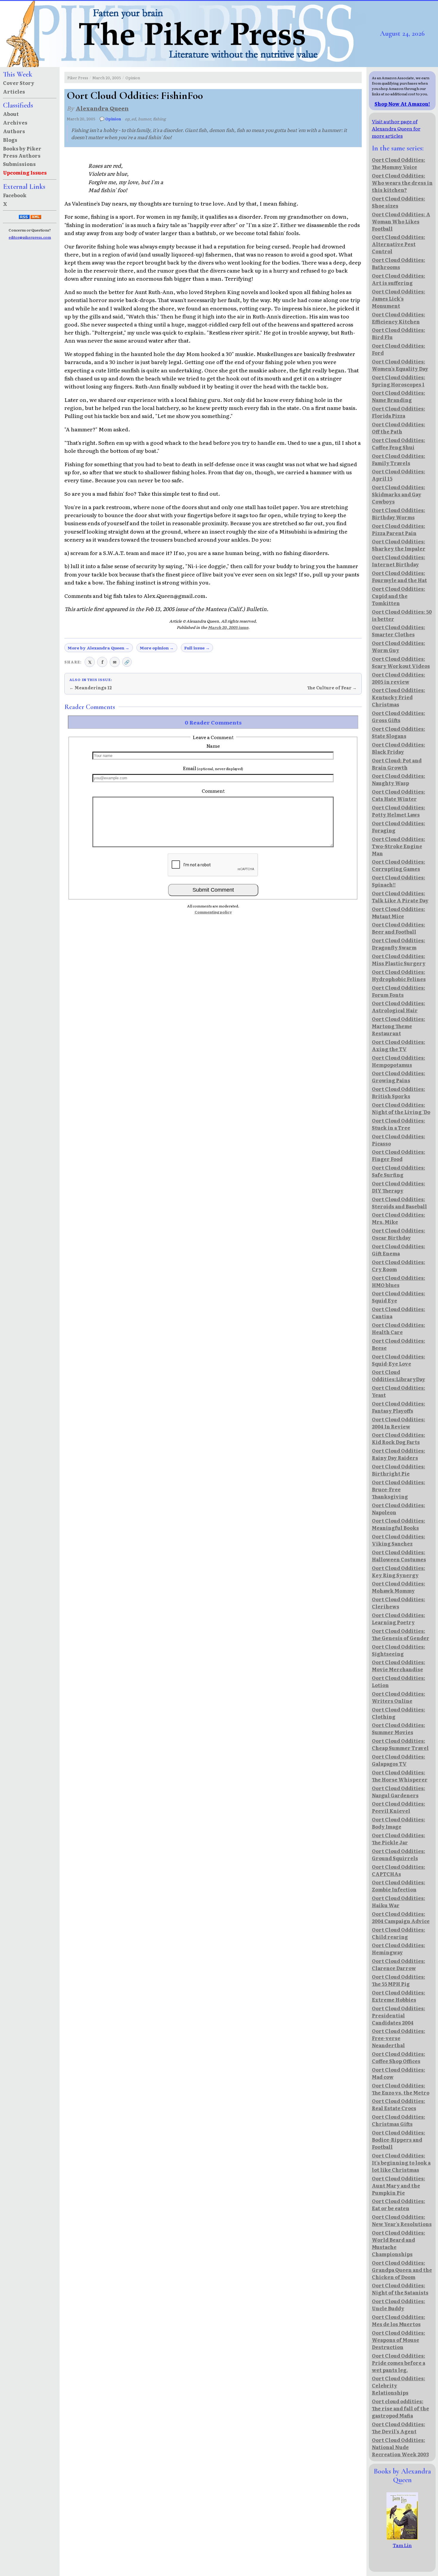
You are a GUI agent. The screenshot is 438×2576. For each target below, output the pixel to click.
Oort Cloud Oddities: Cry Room (399, 1266)
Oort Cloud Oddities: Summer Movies (399, 1728)
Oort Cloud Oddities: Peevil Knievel (399, 1807)
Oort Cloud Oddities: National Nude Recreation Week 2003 (400, 2447)
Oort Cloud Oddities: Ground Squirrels (399, 1854)
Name (213, 746)
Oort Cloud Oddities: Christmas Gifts (399, 2120)
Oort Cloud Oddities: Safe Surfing (399, 1171)
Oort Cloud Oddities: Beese (399, 1344)
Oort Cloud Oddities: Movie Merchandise (399, 1666)
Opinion (133, 78)
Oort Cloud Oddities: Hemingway (399, 1949)
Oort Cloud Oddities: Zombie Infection (399, 1886)
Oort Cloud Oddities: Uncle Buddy (399, 2305)
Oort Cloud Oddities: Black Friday (399, 748)
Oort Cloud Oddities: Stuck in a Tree (399, 1124)
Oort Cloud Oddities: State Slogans (399, 732)
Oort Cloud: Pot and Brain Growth (397, 764)
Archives (15, 122)
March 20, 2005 (107, 78)
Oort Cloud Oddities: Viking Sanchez (399, 1540)
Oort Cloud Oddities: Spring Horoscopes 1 (399, 381)
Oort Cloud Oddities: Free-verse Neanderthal (399, 2038)
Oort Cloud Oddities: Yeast (399, 1391)
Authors (14, 131)
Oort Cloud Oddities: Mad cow (399, 2073)
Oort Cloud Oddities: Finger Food (399, 1155)
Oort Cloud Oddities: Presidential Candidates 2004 (399, 2015)
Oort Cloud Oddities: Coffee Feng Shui (399, 444)
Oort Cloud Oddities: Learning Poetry (399, 1619)
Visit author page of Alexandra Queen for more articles (396, 128)
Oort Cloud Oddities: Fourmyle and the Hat (399, 576)
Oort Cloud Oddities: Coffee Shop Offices (399, 2057)
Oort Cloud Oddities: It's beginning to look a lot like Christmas (401, 2163)
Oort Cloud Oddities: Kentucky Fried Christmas (399, 697)
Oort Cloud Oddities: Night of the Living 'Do (401, 1108)
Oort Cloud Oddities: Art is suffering (399, 279)
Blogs (10, 140)
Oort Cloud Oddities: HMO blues (399, 1281)
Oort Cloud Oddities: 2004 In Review (399, 1423)
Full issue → (197, 648)
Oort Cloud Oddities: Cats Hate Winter (399, 795)
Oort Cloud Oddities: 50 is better (402, 615)
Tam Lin (402, 2545)
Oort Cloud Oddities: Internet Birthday (399, 561)
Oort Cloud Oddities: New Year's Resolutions (402, 2220)
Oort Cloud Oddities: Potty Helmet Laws (399, 811)
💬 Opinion (110, 119)
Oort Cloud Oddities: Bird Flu (399, 333)
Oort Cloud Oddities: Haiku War (399, 1902)
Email (213, 768)
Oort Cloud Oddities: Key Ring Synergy (399, 1571)
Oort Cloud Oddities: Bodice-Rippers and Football (399, 2140)
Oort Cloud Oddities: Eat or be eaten (399, 2205)
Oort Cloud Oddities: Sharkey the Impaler (399, 545)
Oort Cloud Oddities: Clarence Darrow (399, 1964)
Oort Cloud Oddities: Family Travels (399, 459)
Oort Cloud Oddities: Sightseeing (399, 1650)
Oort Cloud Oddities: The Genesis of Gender (401, 1634)
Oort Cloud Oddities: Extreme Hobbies (399, 1996)
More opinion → (157, 648)
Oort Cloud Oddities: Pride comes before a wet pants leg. (399, 2363)
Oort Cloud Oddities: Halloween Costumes (399, 1556)
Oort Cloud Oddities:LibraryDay (399, 1375)
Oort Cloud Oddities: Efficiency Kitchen (399, 318)
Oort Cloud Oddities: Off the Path (399, 428)
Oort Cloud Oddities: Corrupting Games (399, 865)
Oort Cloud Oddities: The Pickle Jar (399, 1839)
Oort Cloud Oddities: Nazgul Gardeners (399, 1792)
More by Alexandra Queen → (98, 648)
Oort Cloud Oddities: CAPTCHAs (399, 1870)
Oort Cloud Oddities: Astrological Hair (399, 1007)
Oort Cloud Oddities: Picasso (399, 1140)
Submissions (19, 164)
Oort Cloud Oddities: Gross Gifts (399, 716)
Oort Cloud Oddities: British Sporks (399, 1092)
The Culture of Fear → (332, 688)
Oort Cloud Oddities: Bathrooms (399, 263)
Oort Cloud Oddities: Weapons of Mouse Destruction (399, 2340)
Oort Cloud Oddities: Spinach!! (399, 881)
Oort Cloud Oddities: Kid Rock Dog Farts (399, 1438)
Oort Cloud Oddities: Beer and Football (399, 928)
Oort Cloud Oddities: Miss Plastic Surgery (399, 960)
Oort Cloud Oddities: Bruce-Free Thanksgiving (399, 1489)
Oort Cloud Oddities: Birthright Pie (399, 1470)
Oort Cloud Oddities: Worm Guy (399, 646)
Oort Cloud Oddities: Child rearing (399, 1933)
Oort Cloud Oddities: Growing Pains (399, 1077)
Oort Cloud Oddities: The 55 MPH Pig (399, 1980)
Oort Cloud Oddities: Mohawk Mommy (399, 1587)
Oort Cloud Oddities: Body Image (399, 1823)
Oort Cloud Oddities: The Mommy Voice (399, 163)
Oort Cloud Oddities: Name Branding (399, 396)
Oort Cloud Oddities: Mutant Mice (399, 912)
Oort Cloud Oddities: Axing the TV (399, 1045)
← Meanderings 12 (91, 688)
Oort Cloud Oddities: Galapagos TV (399, 1760)
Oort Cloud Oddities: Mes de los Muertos (399, 2320)
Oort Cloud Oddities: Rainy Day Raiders (399, 1454)
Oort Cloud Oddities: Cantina (399, 1313)
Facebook (15, 195)
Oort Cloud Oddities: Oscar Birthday (399, 1234)
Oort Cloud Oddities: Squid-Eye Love (399, 1360)
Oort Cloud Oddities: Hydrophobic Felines (399, 975)
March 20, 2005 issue (228, 627)
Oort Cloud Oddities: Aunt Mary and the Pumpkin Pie (399, 2185)
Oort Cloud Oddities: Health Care (399, 1328)
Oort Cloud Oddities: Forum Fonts (399, 991)
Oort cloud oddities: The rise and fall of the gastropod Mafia (400, 2408)
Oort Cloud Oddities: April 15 (399, 475)
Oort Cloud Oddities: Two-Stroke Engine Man (399, 846)
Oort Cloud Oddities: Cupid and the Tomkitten (399, 596)
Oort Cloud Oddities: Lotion (399, 1681)
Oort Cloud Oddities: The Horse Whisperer (400, 1776)
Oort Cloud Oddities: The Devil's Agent (399, 2428)
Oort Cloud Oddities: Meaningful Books (399, 1524)
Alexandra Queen (102, 108)
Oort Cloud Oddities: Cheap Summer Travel (400, 1744)
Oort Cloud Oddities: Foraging (399, 827)
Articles (14, 91)
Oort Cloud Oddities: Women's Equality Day (400, 365)
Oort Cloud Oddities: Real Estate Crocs (399, 2104)
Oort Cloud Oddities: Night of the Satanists (400, 2289)
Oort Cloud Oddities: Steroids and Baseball (399, 1203)
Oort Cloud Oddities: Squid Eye (399, 1297)
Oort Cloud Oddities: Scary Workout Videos (401, 662)
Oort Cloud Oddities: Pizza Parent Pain (399, 529)
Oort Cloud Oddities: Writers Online (399, 1697)
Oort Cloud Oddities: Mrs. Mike (399, 1218)
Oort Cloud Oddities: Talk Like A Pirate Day (400, 897)
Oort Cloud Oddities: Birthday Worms (399, 514)
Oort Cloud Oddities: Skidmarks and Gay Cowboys (399, 494)
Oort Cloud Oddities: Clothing (399, 1713)
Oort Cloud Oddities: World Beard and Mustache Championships (399, 2243)
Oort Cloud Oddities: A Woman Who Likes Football (401, 221)
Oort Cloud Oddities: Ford (399, 349)
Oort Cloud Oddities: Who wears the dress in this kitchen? (402, 183)
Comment (213, 791)
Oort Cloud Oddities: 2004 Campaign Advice (401, 1917)
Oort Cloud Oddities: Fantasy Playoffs (399, 1407)
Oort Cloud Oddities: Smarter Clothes (399, 631)
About (11, 114)
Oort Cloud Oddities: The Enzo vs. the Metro (401, 2089)
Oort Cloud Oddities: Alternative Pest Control (399, 244)
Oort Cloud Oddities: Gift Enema (399, 1250)
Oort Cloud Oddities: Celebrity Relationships (399, 2385)
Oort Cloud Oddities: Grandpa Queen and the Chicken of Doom (402, 2270)
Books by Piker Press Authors (22, 152)
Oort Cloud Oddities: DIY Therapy (399, 1187)
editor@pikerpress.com (30, 237)
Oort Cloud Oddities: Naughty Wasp (399, 779)
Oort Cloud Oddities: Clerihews (399, 1603)
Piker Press (78, 78)
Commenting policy (213, 912)
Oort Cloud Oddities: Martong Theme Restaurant (399, 1026)
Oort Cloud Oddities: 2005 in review (399, 678)
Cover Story (19, 83)
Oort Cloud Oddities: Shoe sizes (399, 202)
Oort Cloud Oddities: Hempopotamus (399, 1061)
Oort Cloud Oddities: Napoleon (399, 1509)
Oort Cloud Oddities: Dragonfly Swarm (399, 944)
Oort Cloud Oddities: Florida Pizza (399, 412)
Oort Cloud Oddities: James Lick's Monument (399, 299)
